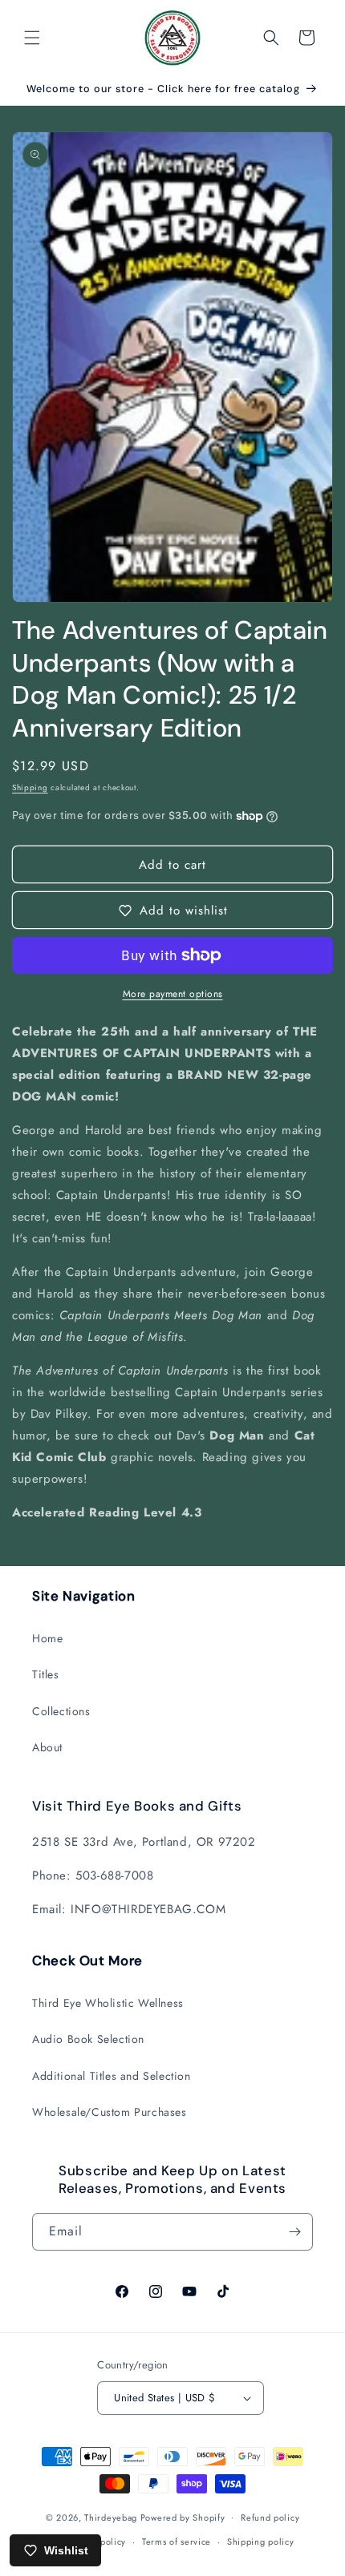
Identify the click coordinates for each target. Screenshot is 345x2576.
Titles (46, 1674)
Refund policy (270, 2517)
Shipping (30, 787)
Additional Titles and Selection (112, 2076)
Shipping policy (261, 2542)
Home (47, 1638)
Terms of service (177, 2542)
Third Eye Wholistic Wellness (108, 2003)
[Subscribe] (294, 2232)
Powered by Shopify (183, 2517)
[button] (32, 38)
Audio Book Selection (88, 2039)
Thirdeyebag (111, 2517)
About (47, 1747)
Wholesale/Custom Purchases (110, 2112)
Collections (61, 1711)
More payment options (173, 994)
